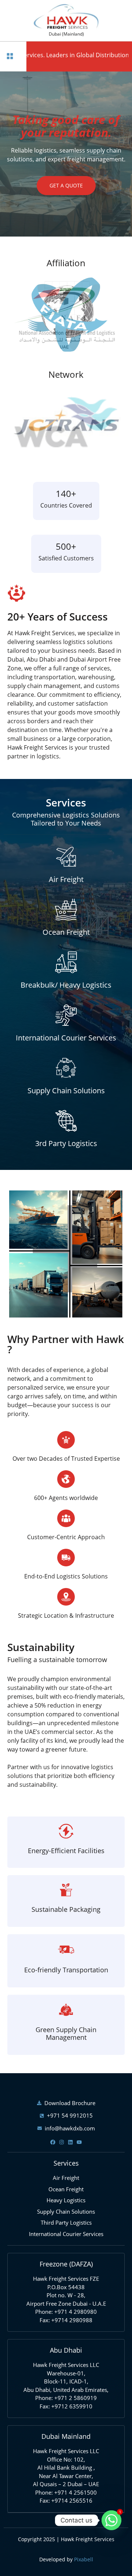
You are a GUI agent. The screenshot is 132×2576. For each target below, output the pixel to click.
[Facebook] (53, 2142)
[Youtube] (79, 2142)
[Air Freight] (66, 857)
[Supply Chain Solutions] (66, 1068)
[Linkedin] (70, 2142)
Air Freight (66, 879)
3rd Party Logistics (66, 1143)
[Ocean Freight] (66, 910)
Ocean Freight (66, 932)
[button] (10, 56)
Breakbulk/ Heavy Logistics (66, 985)
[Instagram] (62, 2142)
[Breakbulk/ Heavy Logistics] (66, 962)
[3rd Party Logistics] (66, 1121)
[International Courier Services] (66, 1015)
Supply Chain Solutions (66, 1091)
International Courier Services (66, 1038)
